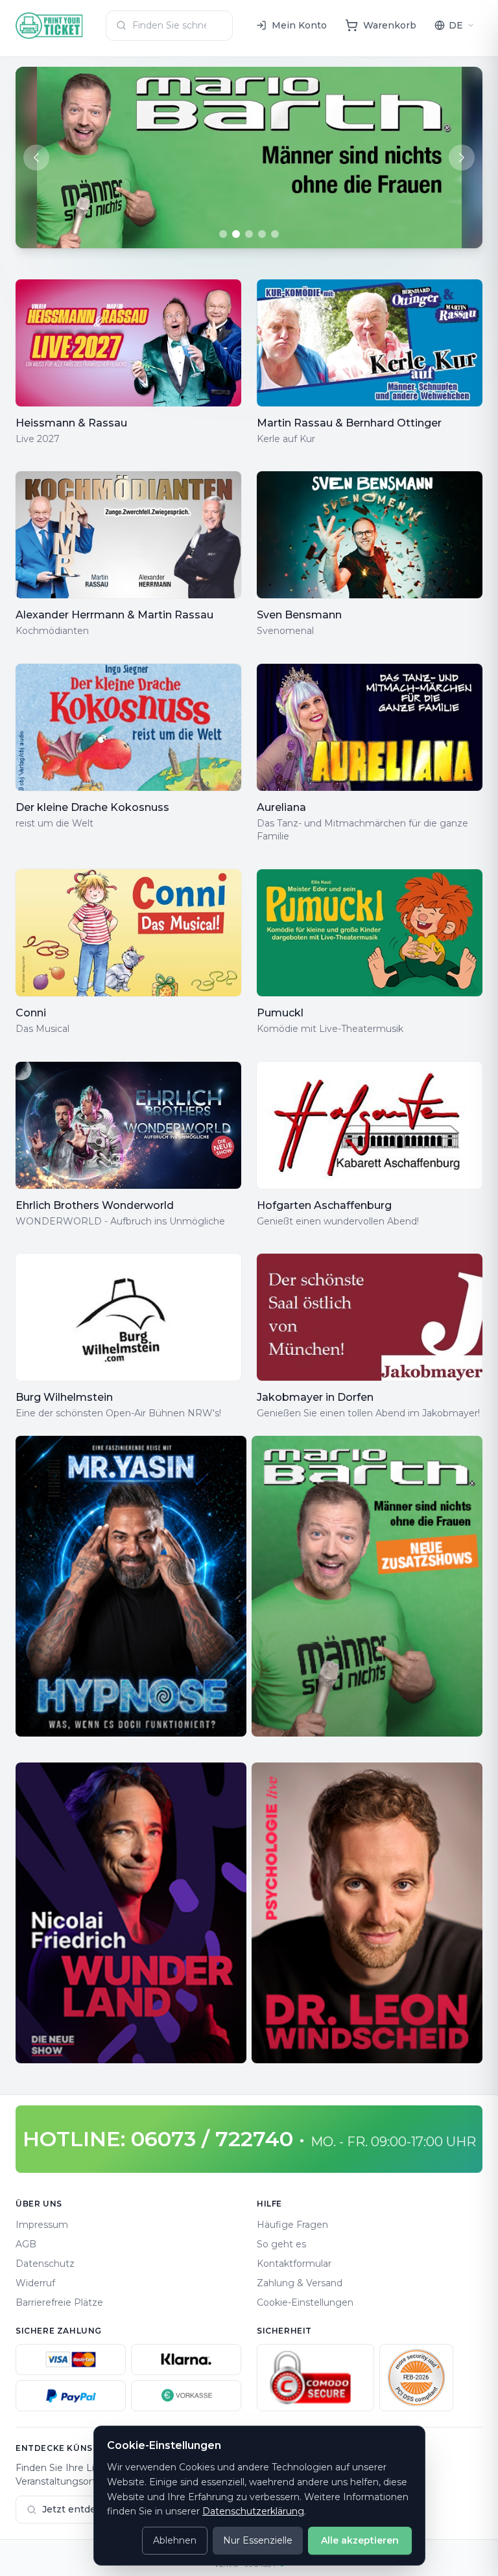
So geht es (281, 2244)
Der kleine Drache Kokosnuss (92, 807)
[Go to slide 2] (236, 234)
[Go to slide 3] (249, 234)
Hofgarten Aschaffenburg (324, 1205)
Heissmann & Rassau (71, 423)
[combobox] (169, 26)
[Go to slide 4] (262, 234)
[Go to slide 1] (223, 234)
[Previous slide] (36, 158)
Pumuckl (280, 1013)
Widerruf (35, 2283)
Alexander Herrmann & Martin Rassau (114, 615)
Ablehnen (175, 2540)
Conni (31, 1013)
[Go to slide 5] (275, 234)
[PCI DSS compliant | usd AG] (416, 2378)
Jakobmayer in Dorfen (315, 1397)
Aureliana (281, 807)
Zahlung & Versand (300, 2283)
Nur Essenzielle (258, 2540)
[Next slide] (462, 158)
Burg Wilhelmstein (64, 1397)
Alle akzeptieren (360, 2540)
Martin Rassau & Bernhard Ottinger (349, 423)
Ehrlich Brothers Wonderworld (95, 1205)
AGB (26, 2244)
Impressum (42, 2225)
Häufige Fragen (292, 2225)
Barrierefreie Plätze (59, 2302)
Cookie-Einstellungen (305, 2302)
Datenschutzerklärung (253, 2511)
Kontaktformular (294, 2264)
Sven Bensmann (299, 615)
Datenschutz (45, 2264)
